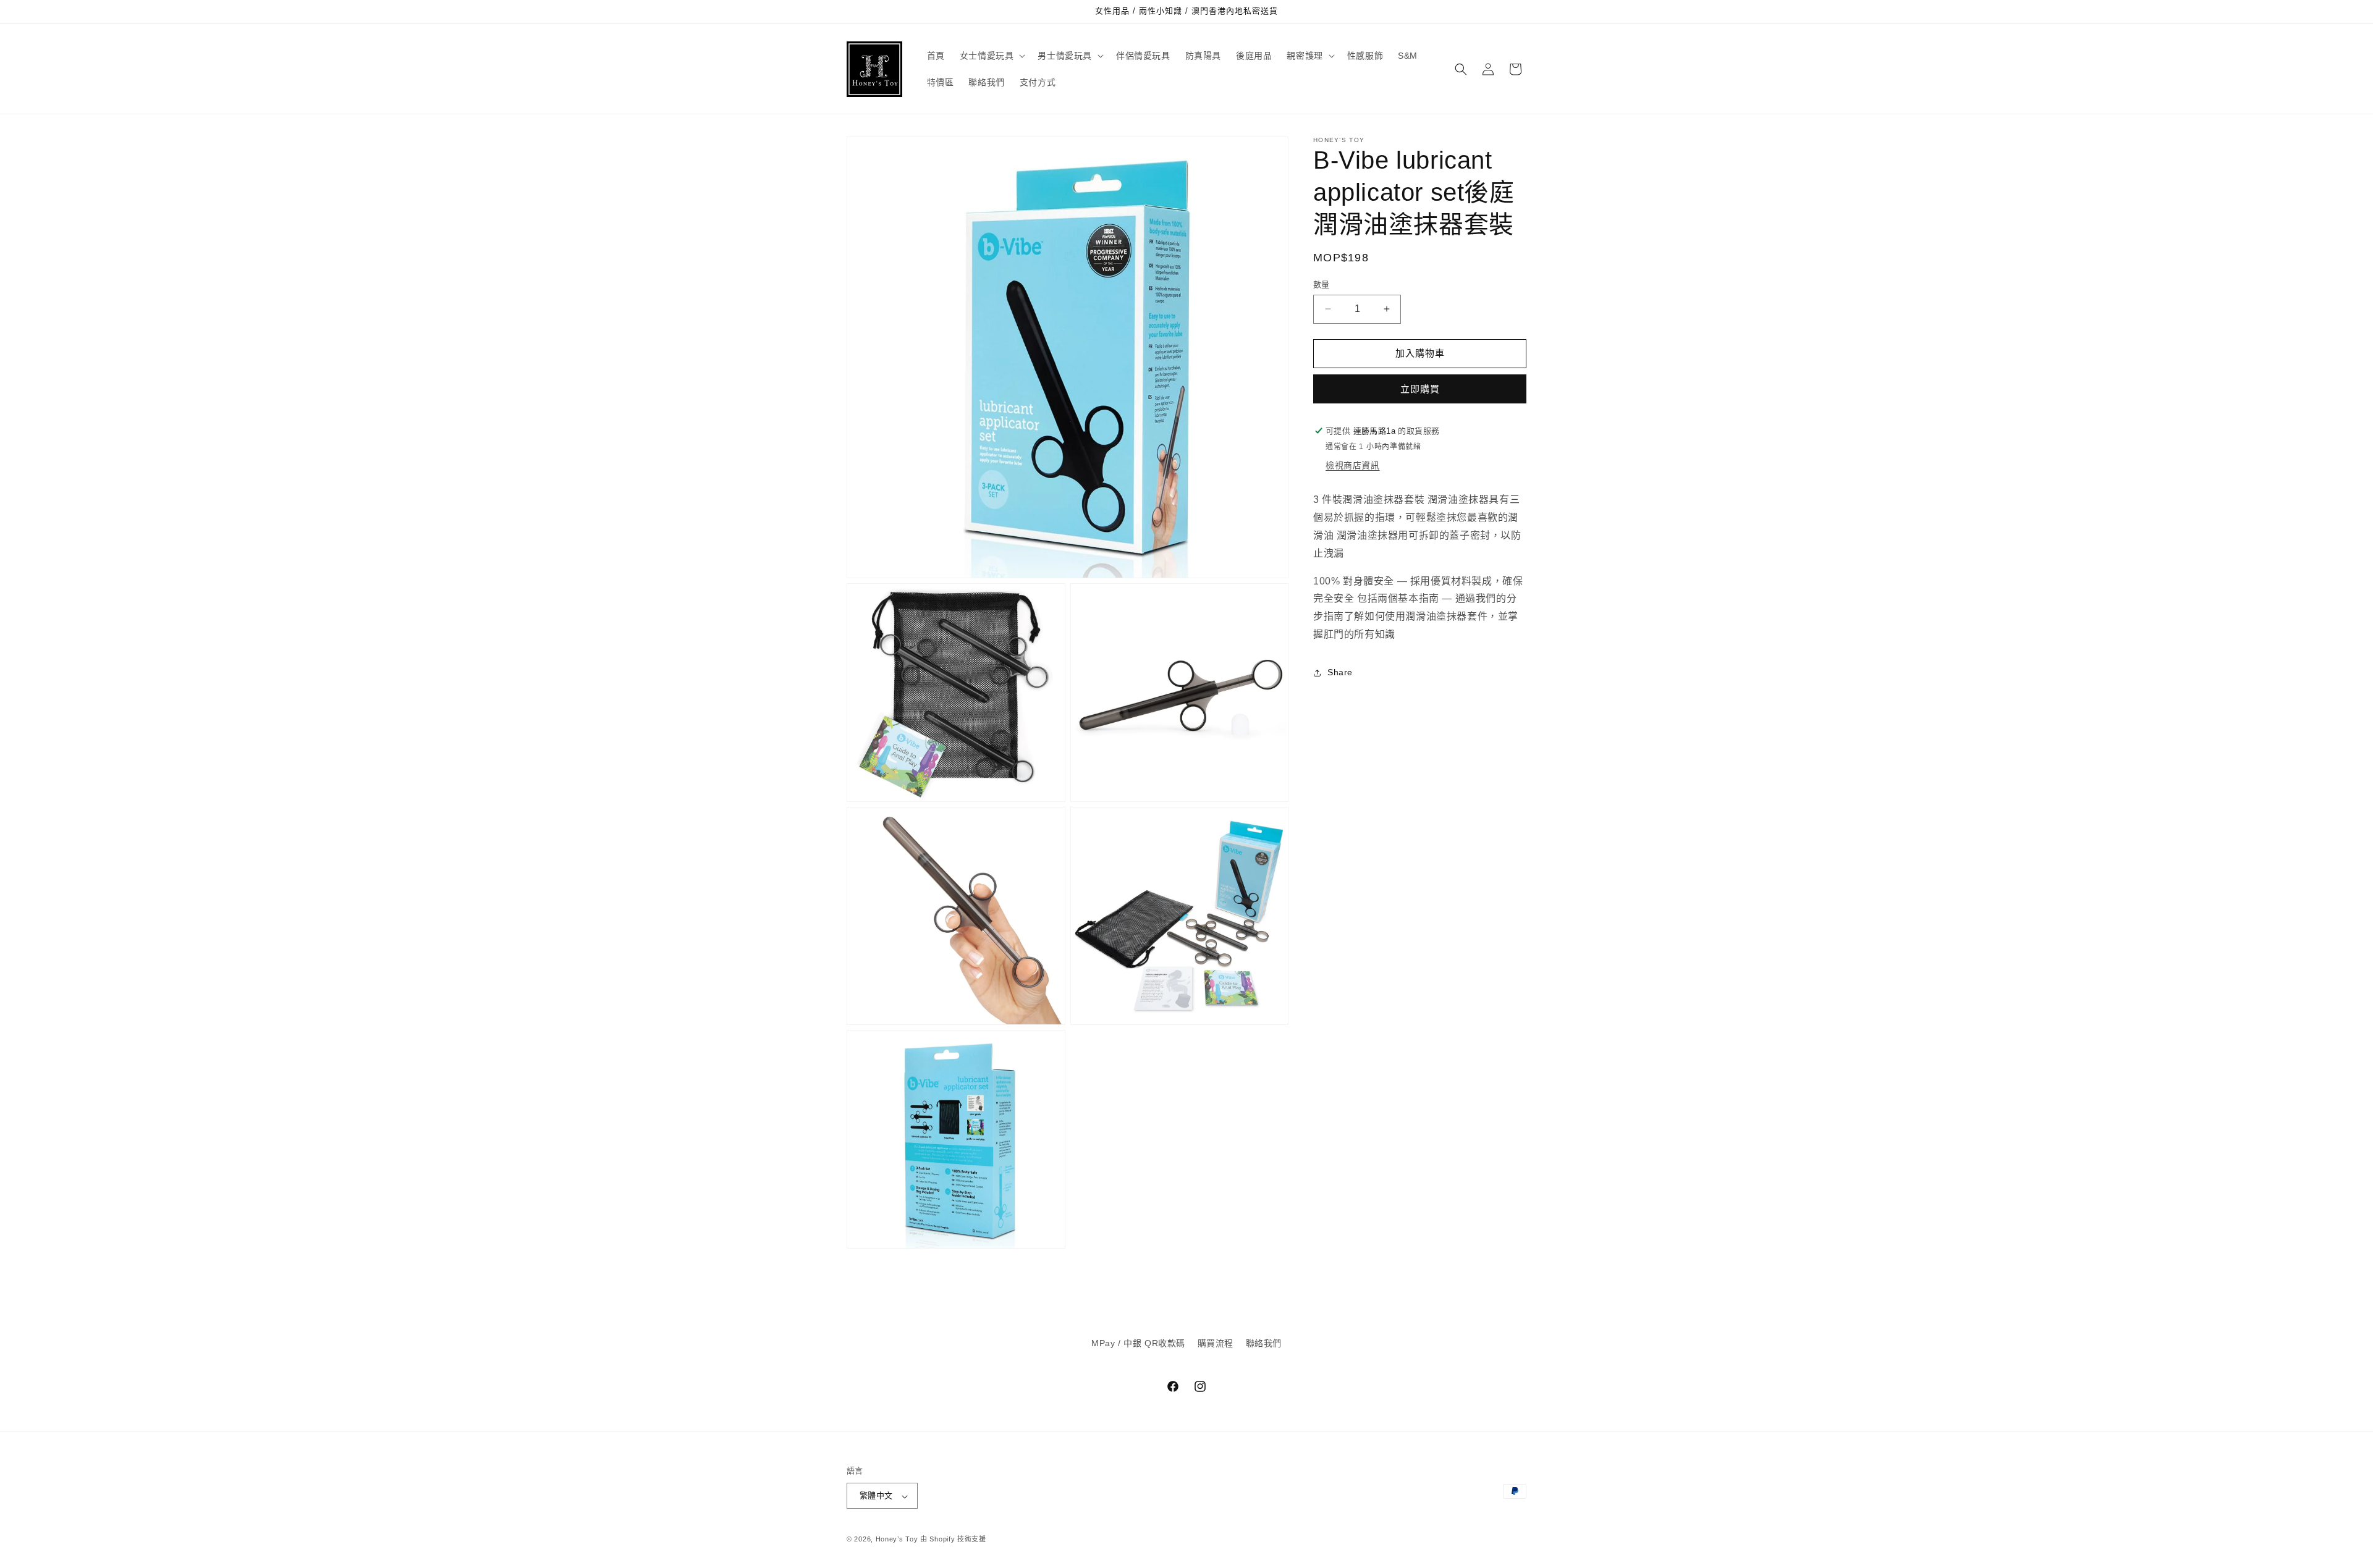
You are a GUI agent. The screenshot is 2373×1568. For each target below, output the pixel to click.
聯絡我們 (1264, 1343)
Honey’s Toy (897, 1540)
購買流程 (1216, 1343)
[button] (992, 56)
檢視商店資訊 (1353, 465)
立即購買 (1420, 389)
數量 (1322, 285)
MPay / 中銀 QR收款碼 (1138, 1343)
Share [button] (1340, 672)
